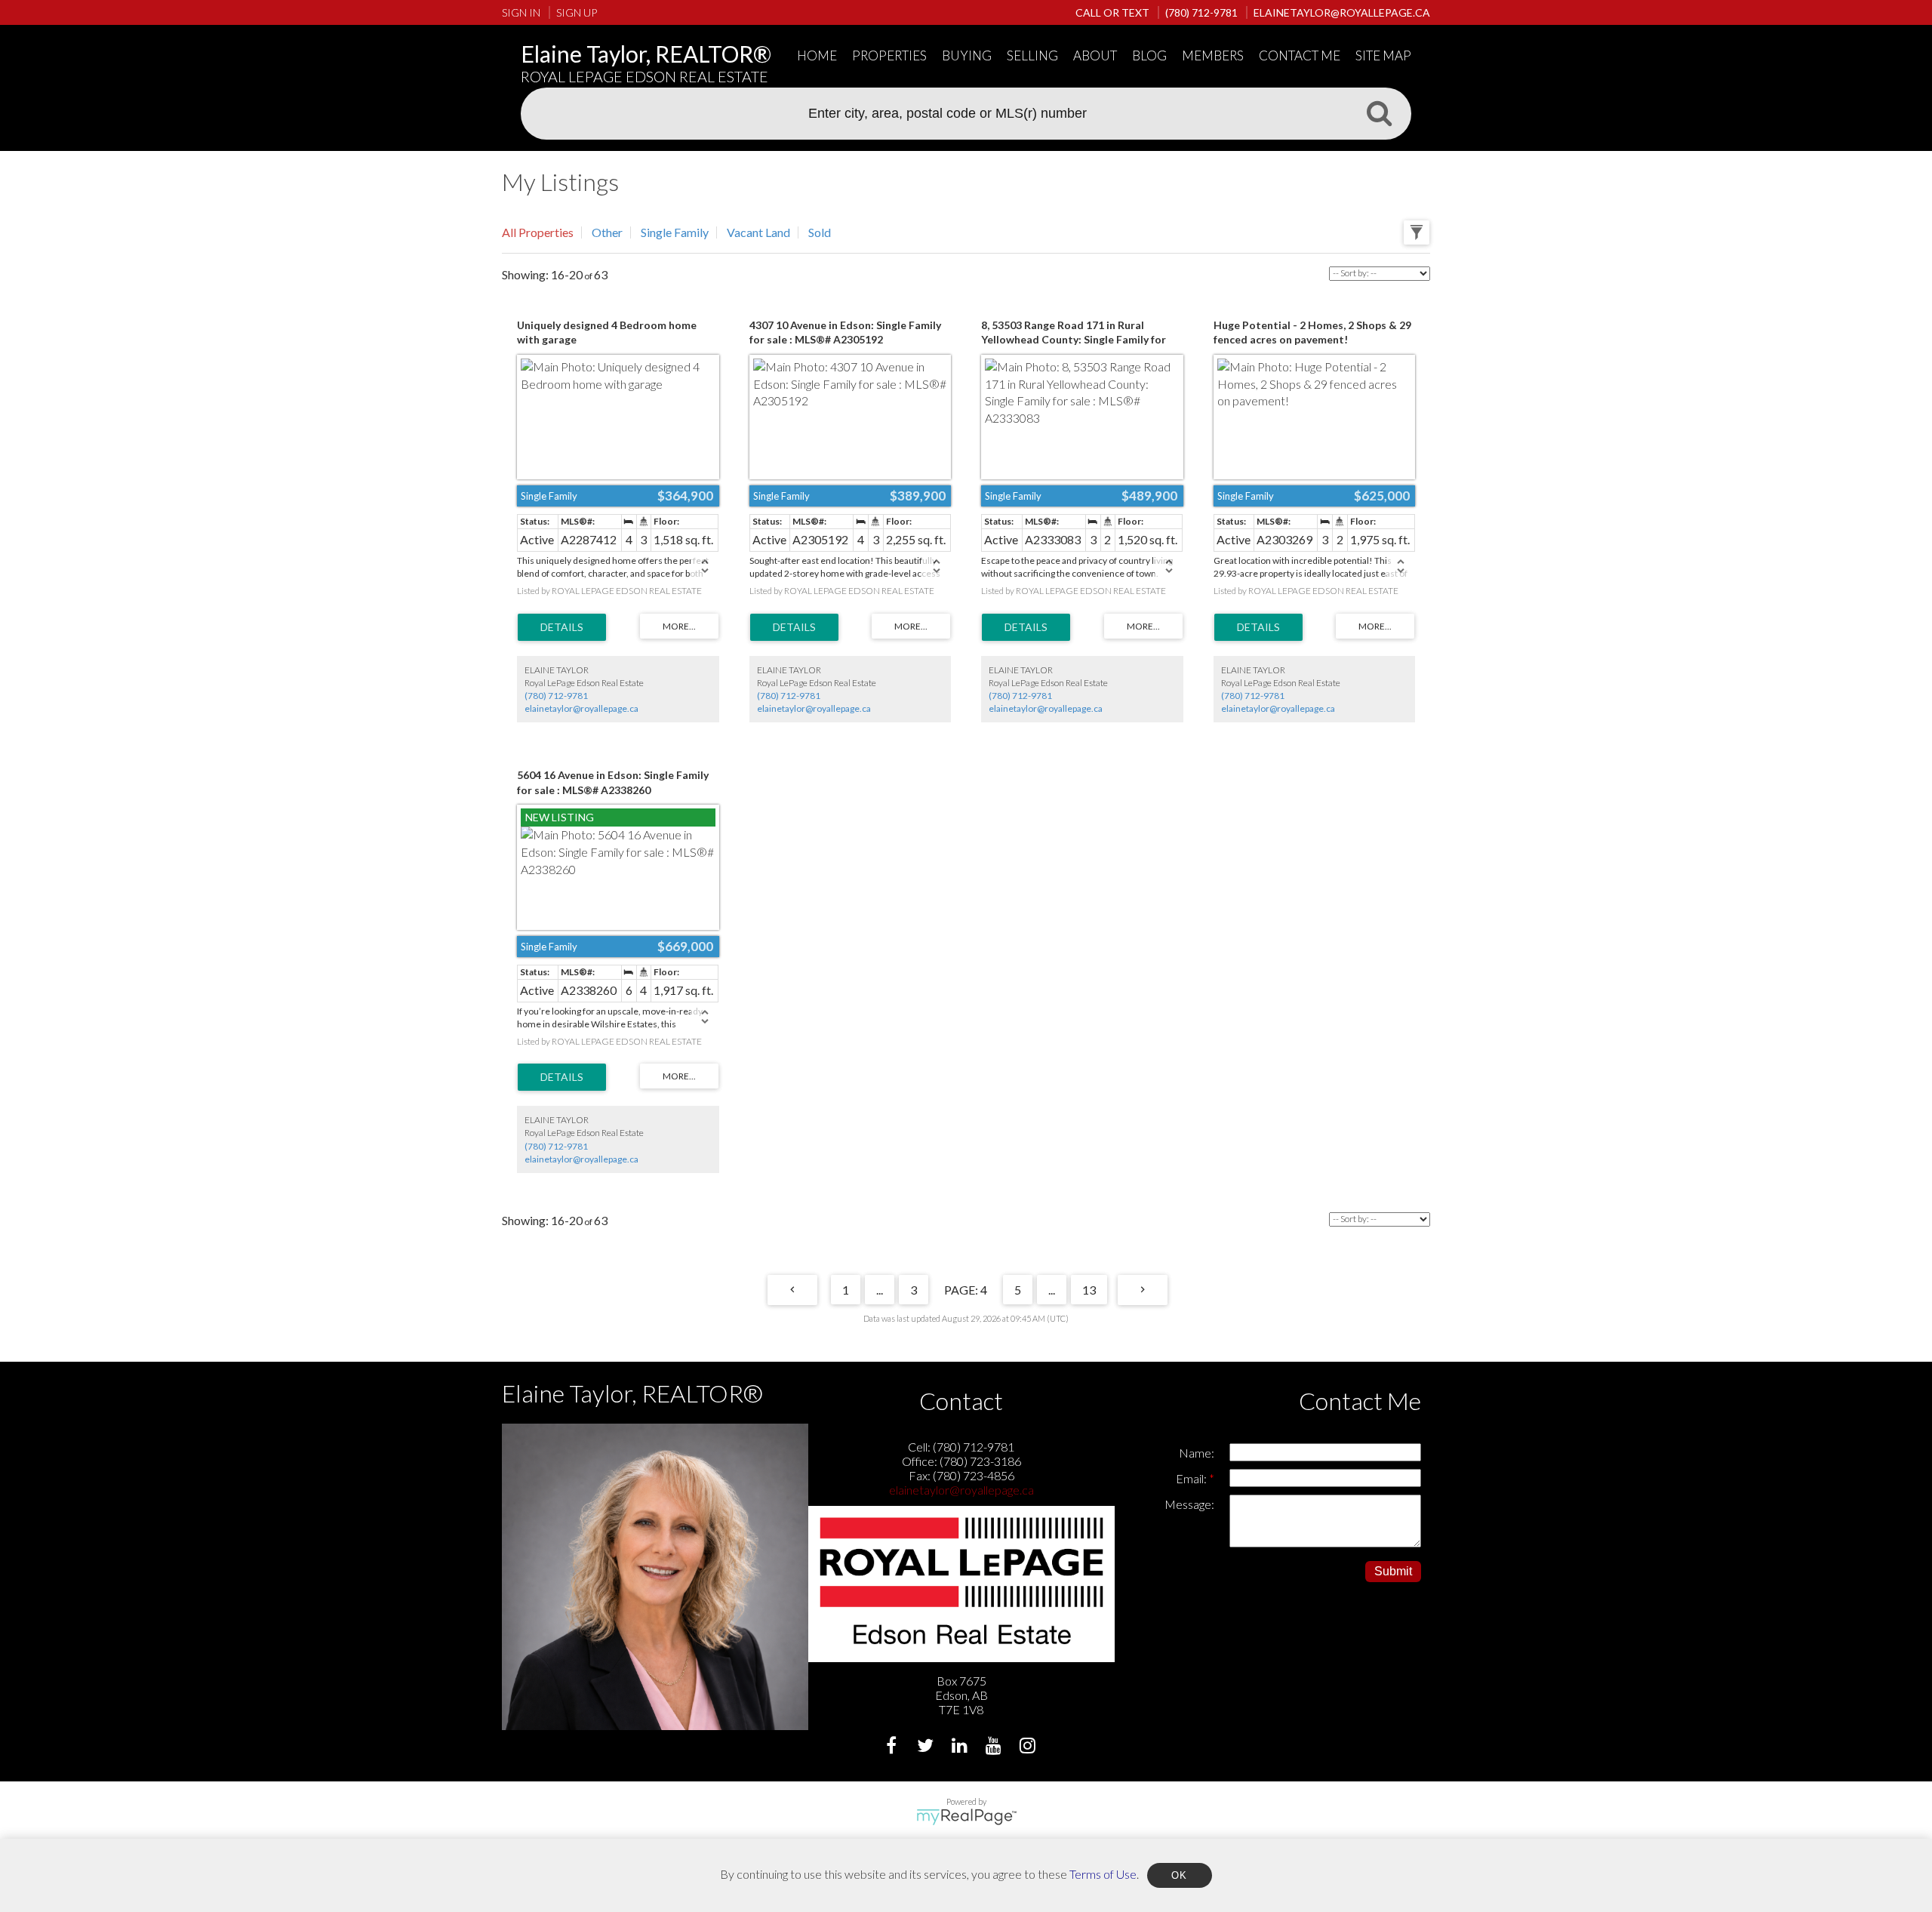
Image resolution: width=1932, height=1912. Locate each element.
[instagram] (1029, 1747)
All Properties (538, 232)
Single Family (675, 232)
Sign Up (577, 12)
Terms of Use (1103, 1873)
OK (1180, 1875)
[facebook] (893, 1747)
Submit (1393, 1571)
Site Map (1383, 55)
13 (1089, 1290)
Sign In (521, 12)
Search (1379, 112)
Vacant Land (758, 232)
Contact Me (1300, 55)
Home (817, 55)
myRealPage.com (966, 1817)
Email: (1192, 1478)
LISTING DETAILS (562, 627)
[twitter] (927, 1747)
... (880, 1290)
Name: (1197, 1453)
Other (607, 232)
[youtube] (995, 1747)
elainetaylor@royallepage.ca (581, 708)
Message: (1189, 1504)
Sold (820, 232)
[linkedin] (961, 1747)
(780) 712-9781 (556, 696)
